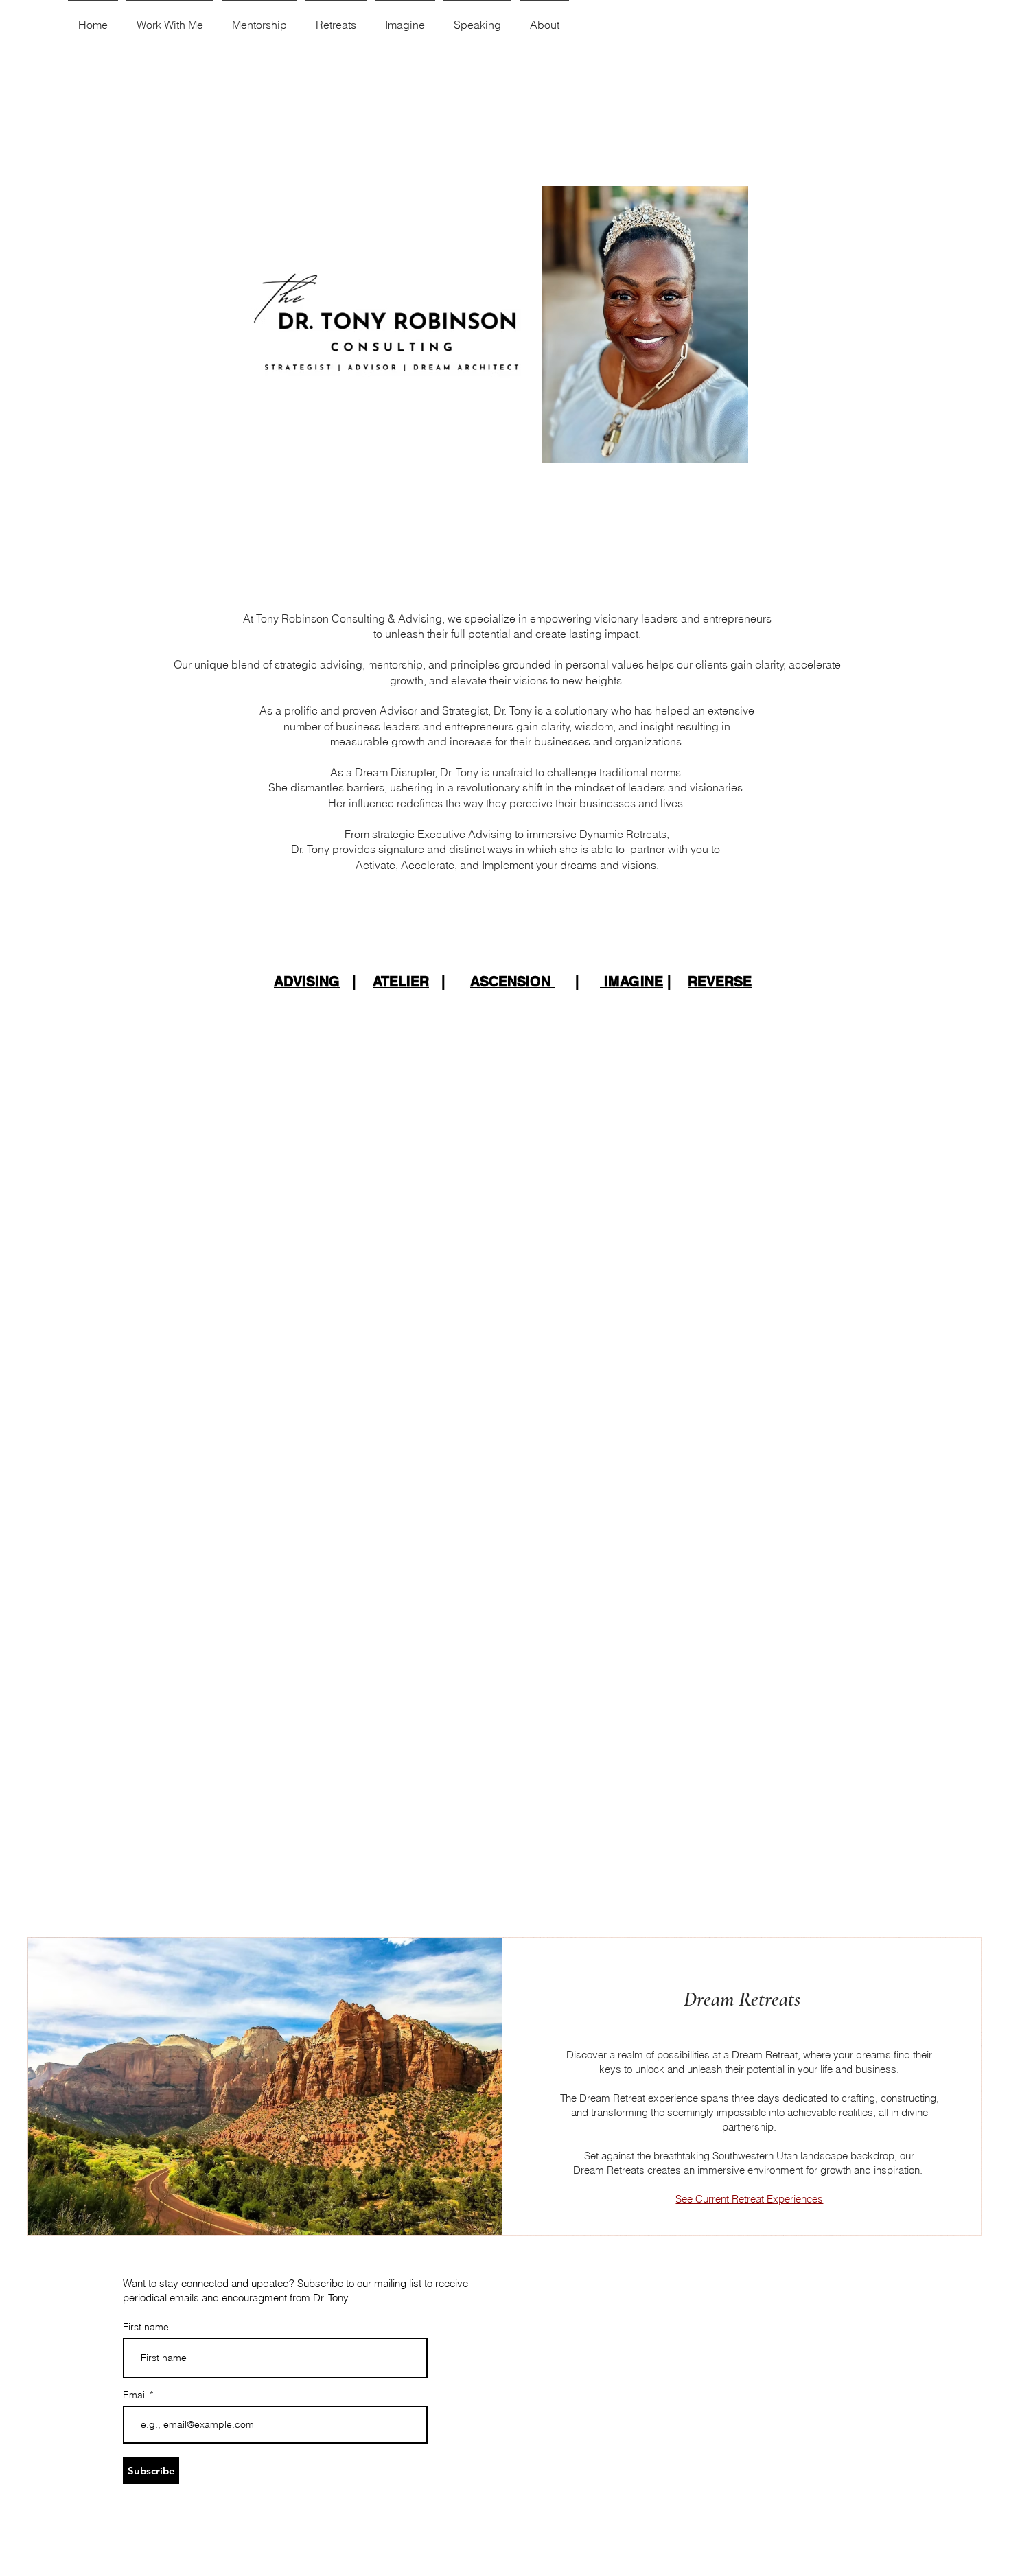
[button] (170, 19)
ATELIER (401, 982)
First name (146, 2327)
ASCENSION (512, 982)
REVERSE (720, 982)
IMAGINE (631, 982)
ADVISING (307, 982)
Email (136, 2395)
